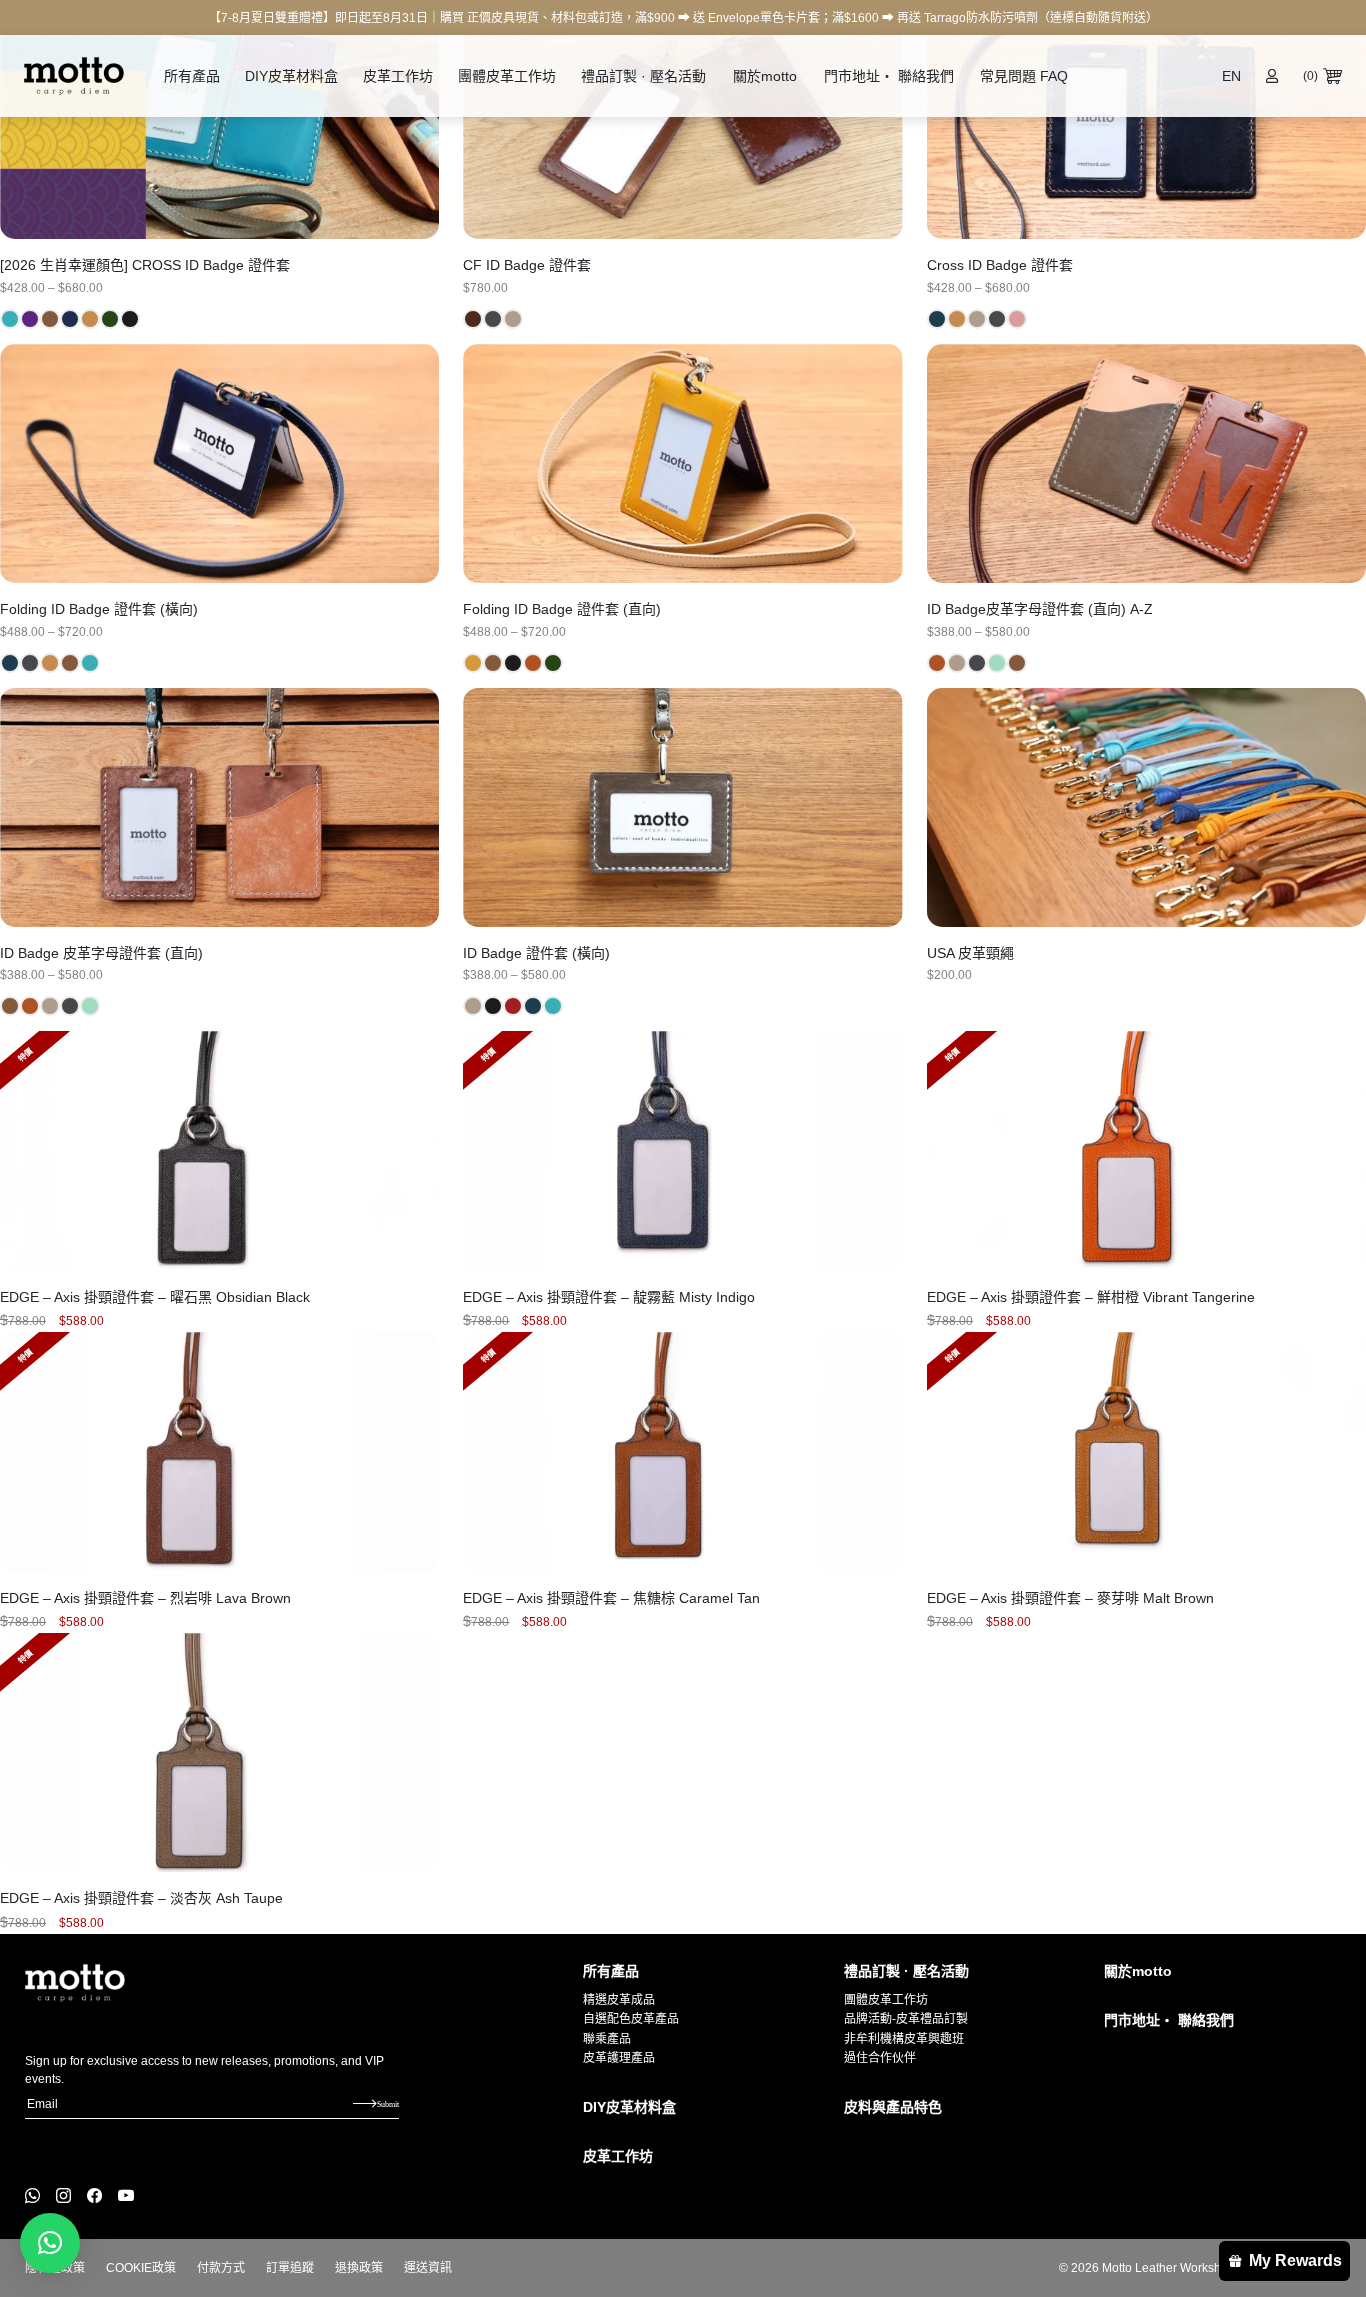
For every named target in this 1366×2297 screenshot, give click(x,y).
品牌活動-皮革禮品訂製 (906, 2019)
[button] (50, 2243)
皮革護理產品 (619, 2058)
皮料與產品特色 (893, 2107)
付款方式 (221, 2268)
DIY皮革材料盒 (291, 76)
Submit (388, 2104)
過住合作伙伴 (880, 2058)
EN (1231, 76)
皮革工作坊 (398, 76)
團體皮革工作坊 (507, 76)
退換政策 (359, 2268)
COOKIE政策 (141, 2268)
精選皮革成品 (619, 2000)
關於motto (765, 76)
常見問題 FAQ (1024, 76)
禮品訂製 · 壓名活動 (643, 76)
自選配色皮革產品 (631, 2019)
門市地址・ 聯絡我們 (889, 76)
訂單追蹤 (290, 2268)
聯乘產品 (607, 2039)
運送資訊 (428, 2268)
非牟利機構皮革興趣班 (904, 2039)
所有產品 (192, 76)
